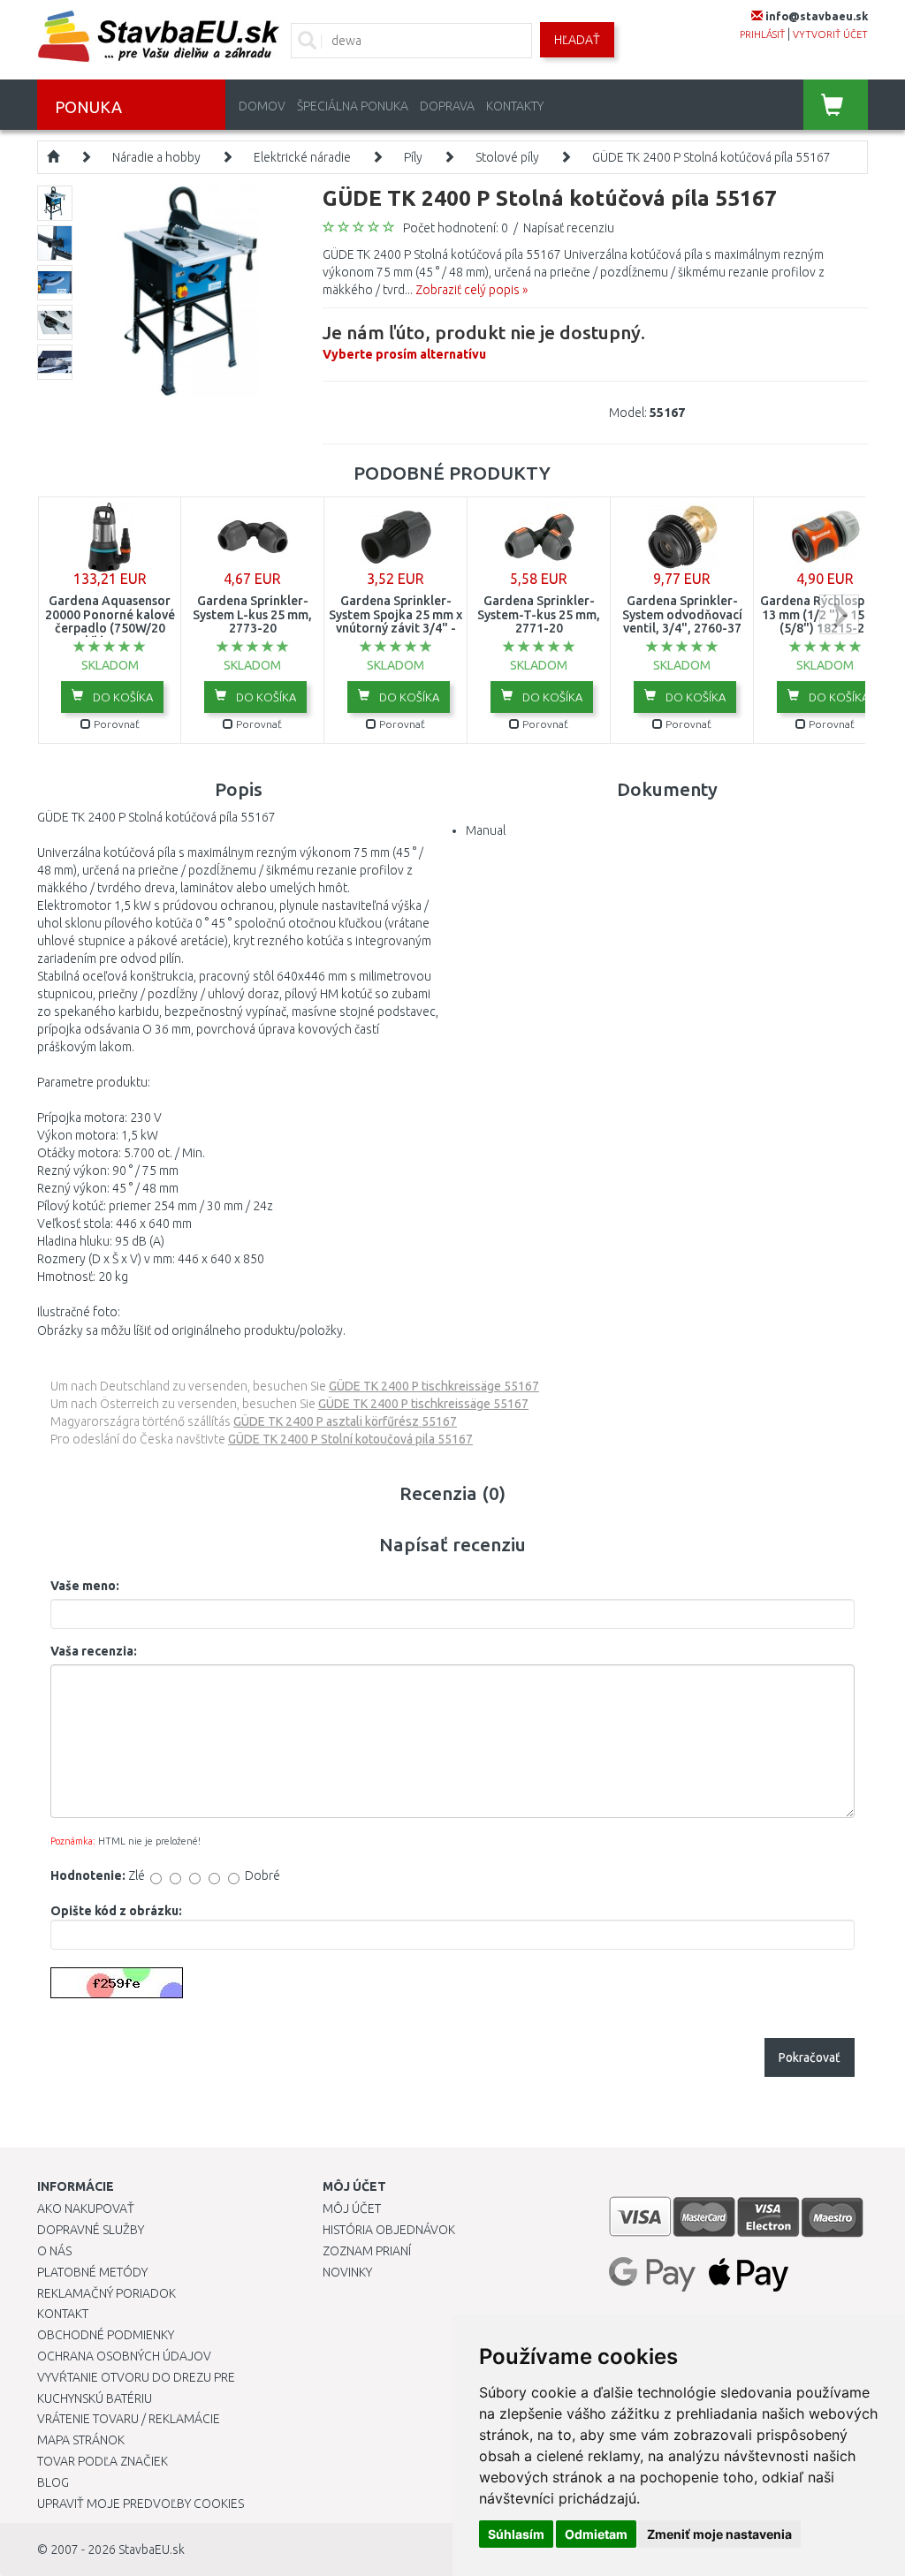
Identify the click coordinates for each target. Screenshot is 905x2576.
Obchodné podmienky (106, 2335)
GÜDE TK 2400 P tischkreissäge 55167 (434, 1386)
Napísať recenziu (569, 228)
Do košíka (122, 697)
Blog (53, 2482)
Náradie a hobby (156, 157)
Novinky (347, 2272)
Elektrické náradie (302, 157)
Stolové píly (507, 157)
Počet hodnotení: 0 (456, 228)
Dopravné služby (91, 2230)
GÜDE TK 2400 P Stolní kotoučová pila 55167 (350, 1439)
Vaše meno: (85, 1586)
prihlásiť (762, 34)
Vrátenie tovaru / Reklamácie (129, 2419)
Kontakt (63, 2314)
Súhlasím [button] (516, 2534)
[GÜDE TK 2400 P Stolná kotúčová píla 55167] (190, 290)
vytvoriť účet (830, 34)
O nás (54, 2251)
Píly (413, 157)
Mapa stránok (81, 2440)
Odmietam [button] (596, 2534)
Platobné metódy (92, 2272)
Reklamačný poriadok (106, 2293)
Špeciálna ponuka (353, 106)
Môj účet (352, 2209)
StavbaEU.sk (152, 2549)
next (839, 614)
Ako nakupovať (86, 2209)
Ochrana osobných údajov (124, 2356)
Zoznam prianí (367, 2251)
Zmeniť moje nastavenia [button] (719, 2534)
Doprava (447, 106)
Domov (262, 106)
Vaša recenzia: (94, 1651)
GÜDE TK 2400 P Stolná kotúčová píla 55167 (711, 157)
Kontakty (515, 106)
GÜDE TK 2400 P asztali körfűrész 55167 (345, 1421)
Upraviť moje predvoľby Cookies (141, 2504)
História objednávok (389, 2230)
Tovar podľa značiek (103, 2461)
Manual (486, 830)
